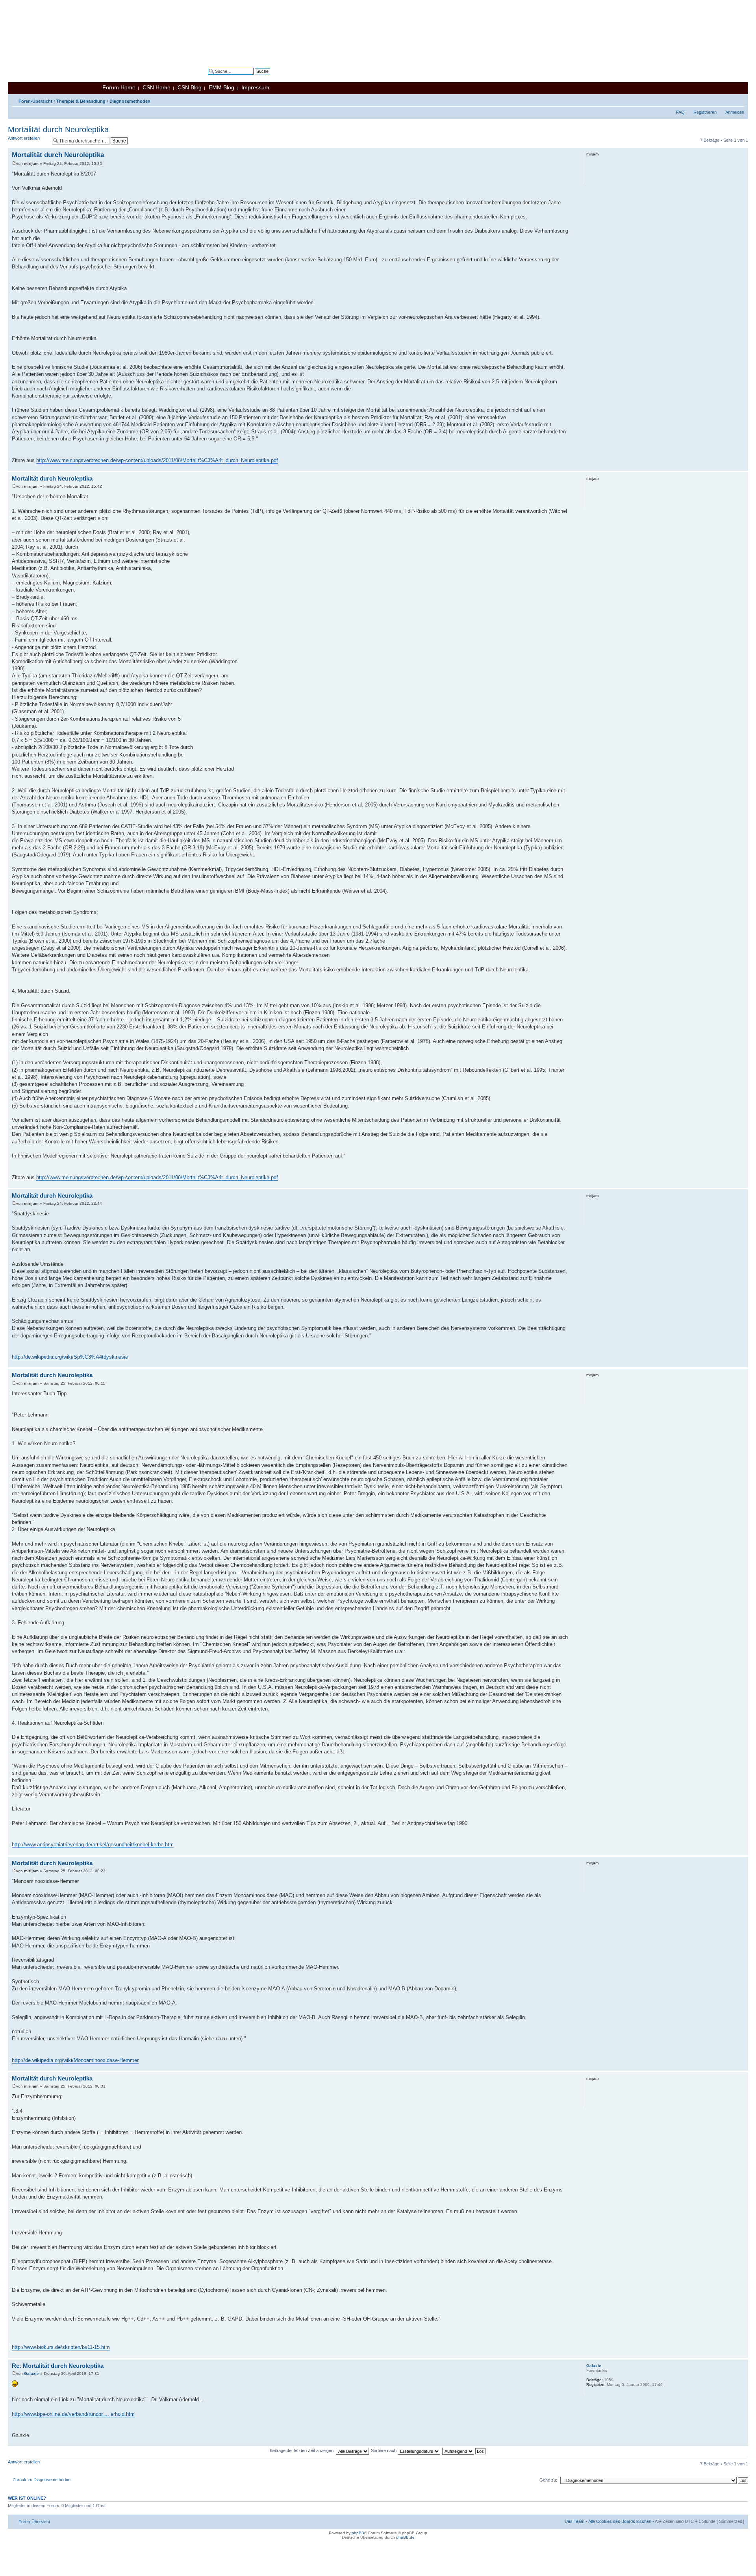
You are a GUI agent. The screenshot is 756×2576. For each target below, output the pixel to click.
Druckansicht (726, 100)
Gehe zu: (548, 2480)
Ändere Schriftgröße (738, 100)
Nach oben (742, 467)
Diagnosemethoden (130, 101)
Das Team (574, 2521)
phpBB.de (405, 2537)
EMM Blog (221, 87)
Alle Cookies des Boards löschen (620, 2521)
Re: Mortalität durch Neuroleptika (58, 2366)
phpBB (358, 2533)
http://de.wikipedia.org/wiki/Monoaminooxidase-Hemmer (75, 2060)
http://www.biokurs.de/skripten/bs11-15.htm (61, 2347)
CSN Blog (190, 87)
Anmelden (735, 112)
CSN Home (157, 87)
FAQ (680, 112)
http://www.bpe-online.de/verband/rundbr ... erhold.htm (73, 2414)
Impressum (255, 87)
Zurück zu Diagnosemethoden (42, 2480)
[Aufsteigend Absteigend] (464, 2450)
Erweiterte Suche (254, 77)
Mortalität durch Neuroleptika (58, 129)
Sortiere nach (384, 2450)
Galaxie (31, 2374)
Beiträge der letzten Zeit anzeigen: (303, 2450)
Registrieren (705, 112)
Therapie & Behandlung (81, 101)
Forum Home (119, 87)
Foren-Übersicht (35, 101)
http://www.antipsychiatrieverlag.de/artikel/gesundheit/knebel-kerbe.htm (93, 1845)
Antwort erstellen (24, 138)
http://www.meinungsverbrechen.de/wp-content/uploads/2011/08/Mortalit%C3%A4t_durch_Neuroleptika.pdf (157, 460)
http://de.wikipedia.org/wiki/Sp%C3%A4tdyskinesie (70, 1357)
